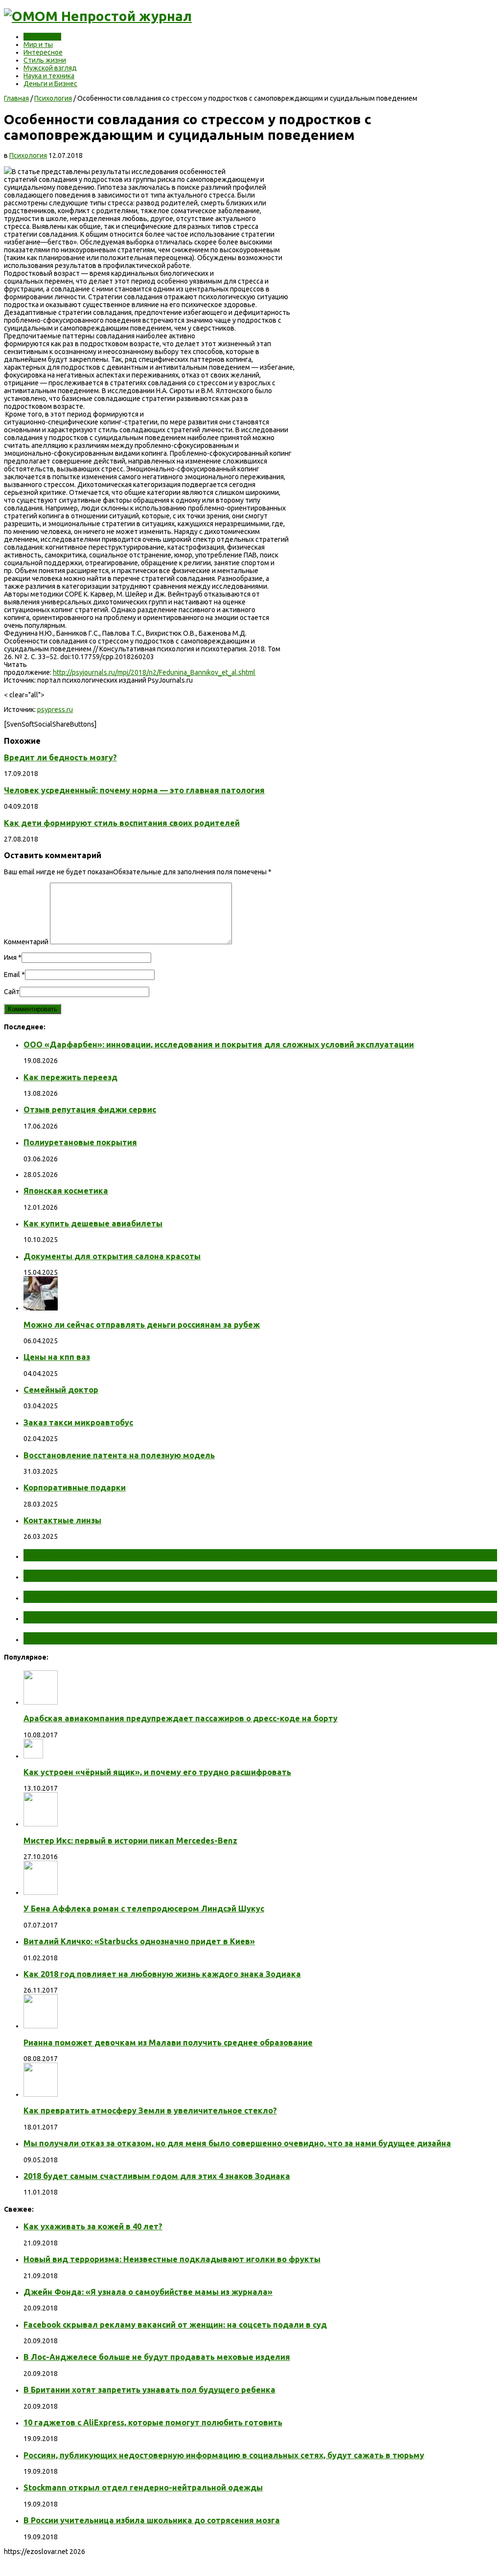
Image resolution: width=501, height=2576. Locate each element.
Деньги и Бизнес (50, 84)
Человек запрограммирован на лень (115, 1638)
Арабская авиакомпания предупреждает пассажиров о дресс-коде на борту (181, 1718)
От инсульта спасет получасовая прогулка (131, 1555)
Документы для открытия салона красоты (112, 1256)
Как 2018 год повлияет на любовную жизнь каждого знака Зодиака (162, 1974)
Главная (16, 98)
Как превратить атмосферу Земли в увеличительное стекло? (150, 2110)
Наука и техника (49, 76)
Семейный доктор (61, 1390)
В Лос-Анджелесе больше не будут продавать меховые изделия (157, 2357)
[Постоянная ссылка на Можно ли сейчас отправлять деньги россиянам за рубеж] (41, 1308)
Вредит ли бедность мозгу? (60, 757)
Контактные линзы (62, 1520)
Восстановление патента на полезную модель (119, 1455)
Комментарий (26, 942)
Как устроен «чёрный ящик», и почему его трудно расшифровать (157, 1772)
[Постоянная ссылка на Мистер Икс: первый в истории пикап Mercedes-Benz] (41, 1824)
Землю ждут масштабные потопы (111, 1576)
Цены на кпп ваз (57, 1357)
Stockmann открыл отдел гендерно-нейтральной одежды (143, 2487)
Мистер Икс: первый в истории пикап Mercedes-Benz (130, 1841)
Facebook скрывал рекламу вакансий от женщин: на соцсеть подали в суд (175, 2325)
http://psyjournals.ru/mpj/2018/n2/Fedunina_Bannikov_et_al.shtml (154, 672)
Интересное (43, 52)
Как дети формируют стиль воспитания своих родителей (122, 823)
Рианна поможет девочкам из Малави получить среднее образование (168, 2043)
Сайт (12, 992)
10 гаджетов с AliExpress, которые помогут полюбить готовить (153, 2422)
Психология (42, 37)
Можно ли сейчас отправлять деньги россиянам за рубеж (142, 1325)
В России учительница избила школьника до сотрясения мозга (152, 2520)
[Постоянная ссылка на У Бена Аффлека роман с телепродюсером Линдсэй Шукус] (41, 1892)
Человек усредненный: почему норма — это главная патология (134, 790)
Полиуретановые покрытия (80, 1142)
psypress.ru (55, 710)
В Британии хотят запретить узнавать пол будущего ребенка (149, 2390)
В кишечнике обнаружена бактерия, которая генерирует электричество (207, 1597)
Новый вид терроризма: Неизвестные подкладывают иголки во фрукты (172, 2259)
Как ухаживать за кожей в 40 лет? (93, 2226)
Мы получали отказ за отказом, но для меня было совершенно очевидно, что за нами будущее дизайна (237, 2143)
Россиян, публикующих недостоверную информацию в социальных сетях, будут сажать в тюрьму (224, 2455)
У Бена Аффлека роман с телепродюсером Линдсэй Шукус (144, 1909)
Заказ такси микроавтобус (78, 1422)
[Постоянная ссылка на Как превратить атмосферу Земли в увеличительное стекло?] (41, 2094)
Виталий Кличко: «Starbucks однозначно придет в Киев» (139, 1941)
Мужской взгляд (50, 68)
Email (12, 975)
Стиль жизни (45, 60)
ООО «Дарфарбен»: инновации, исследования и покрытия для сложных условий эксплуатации (219, 1044)
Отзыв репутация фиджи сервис (90, 1110)
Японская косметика (66, 1191)
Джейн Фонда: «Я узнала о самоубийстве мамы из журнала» (148, 2292)
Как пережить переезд (70, 1077)
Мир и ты (38, 44)
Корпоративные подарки (75, 1488)
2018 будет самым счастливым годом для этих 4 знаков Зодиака (157, 2176)
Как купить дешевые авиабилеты (93, 1223)
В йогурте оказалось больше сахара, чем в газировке (159, 1617)
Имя (10, 957)
